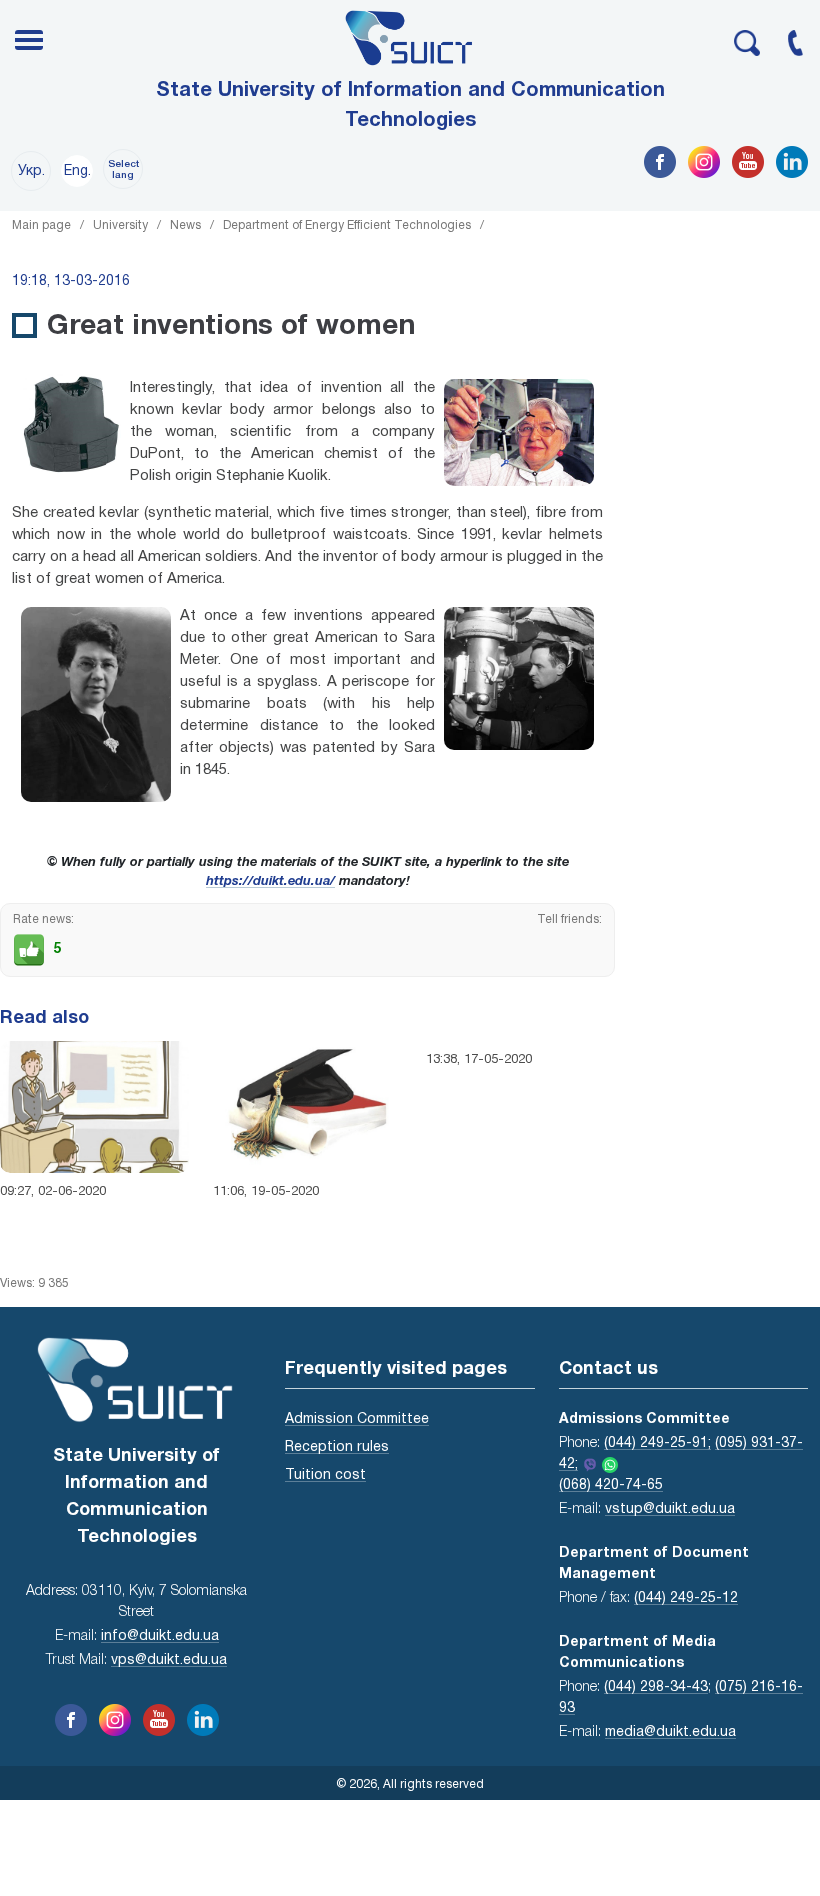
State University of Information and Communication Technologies (410, 106)
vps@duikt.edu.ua (169, 1660)
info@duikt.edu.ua (160, 1636)
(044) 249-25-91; (657, 1443)
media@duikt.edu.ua (670, 1732)
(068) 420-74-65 (611, 1485)
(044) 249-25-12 (686, 1598)
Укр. (31, 171)
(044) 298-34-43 (656, 1687)
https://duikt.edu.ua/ (270, 882)
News (185, 225)
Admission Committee (357, 1419)
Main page (41, 225)
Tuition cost (325, 1475)
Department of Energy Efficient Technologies (347, 225)
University (120, 225)
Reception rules (337, 1447)
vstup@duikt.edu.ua (670, 1509)
